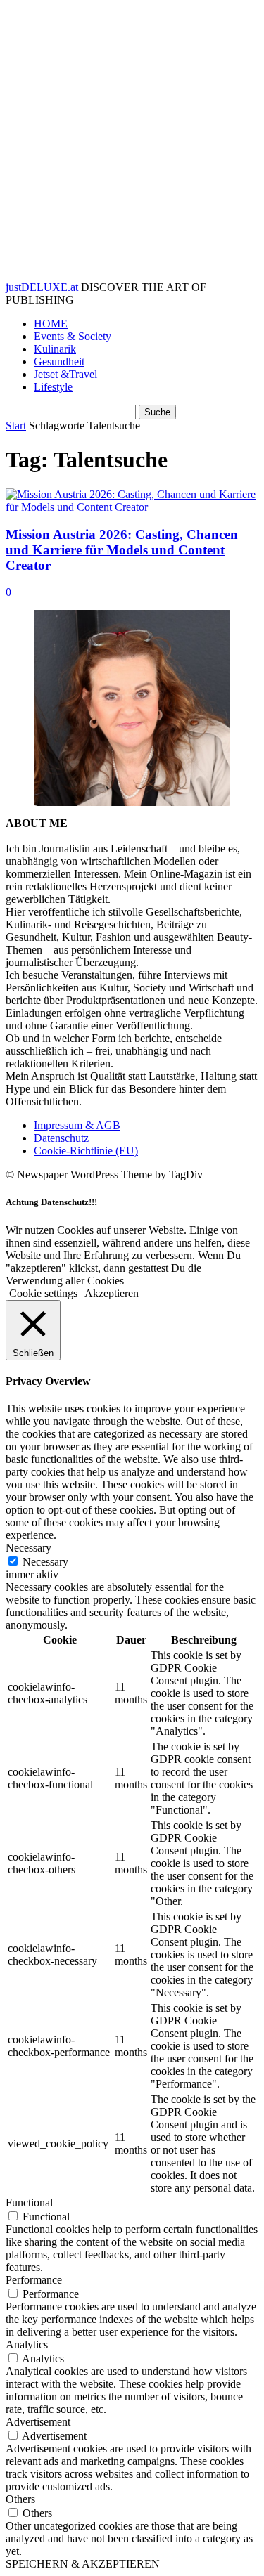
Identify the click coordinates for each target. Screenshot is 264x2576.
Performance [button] (34, 2280)
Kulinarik (55, 349)
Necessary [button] (29, 1548)
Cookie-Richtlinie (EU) (86, 1151)
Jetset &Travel (65, 374)
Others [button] (20, 2499)
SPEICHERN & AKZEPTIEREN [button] (83, 2564)
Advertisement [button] (38, 2422)
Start (16, 425)
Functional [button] (29, 2203)
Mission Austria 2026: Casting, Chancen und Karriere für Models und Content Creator (122, 550)
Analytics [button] (27, 2344)
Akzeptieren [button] (112, 1293)
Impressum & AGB (77, 1125)
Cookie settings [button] (43, 1293)
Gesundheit (59, 362)
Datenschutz (61, 1138)
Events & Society (73, 336)
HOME (51, 324)
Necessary (45, 1562)
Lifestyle (53, 387)
